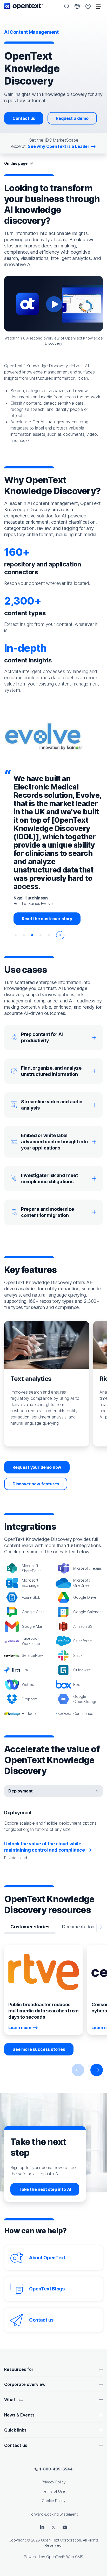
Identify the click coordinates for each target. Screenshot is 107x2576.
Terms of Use (53, 2491)
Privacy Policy (54, 2482)
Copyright (17, 2540)
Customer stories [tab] (30, 1927)
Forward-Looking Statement (53, 2514)
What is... (14, 2400)
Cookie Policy (54, 2501)
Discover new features (36, 1484)
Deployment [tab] (21, 1791)
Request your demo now (37, 1467)
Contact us (24, 118)
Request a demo (72, 118)
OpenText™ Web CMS (65, 2557)
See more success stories (39, 2049)
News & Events (19, 2415)
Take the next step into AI (45, 2189)
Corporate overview (25, 2384)
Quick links (15, 2430)
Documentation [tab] (78, 1927)
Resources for (19, 2369)
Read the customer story (47, 919)
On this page (16, 163)
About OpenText (47, 2258)
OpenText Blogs (47, 2289)
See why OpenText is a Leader (59, 146)
